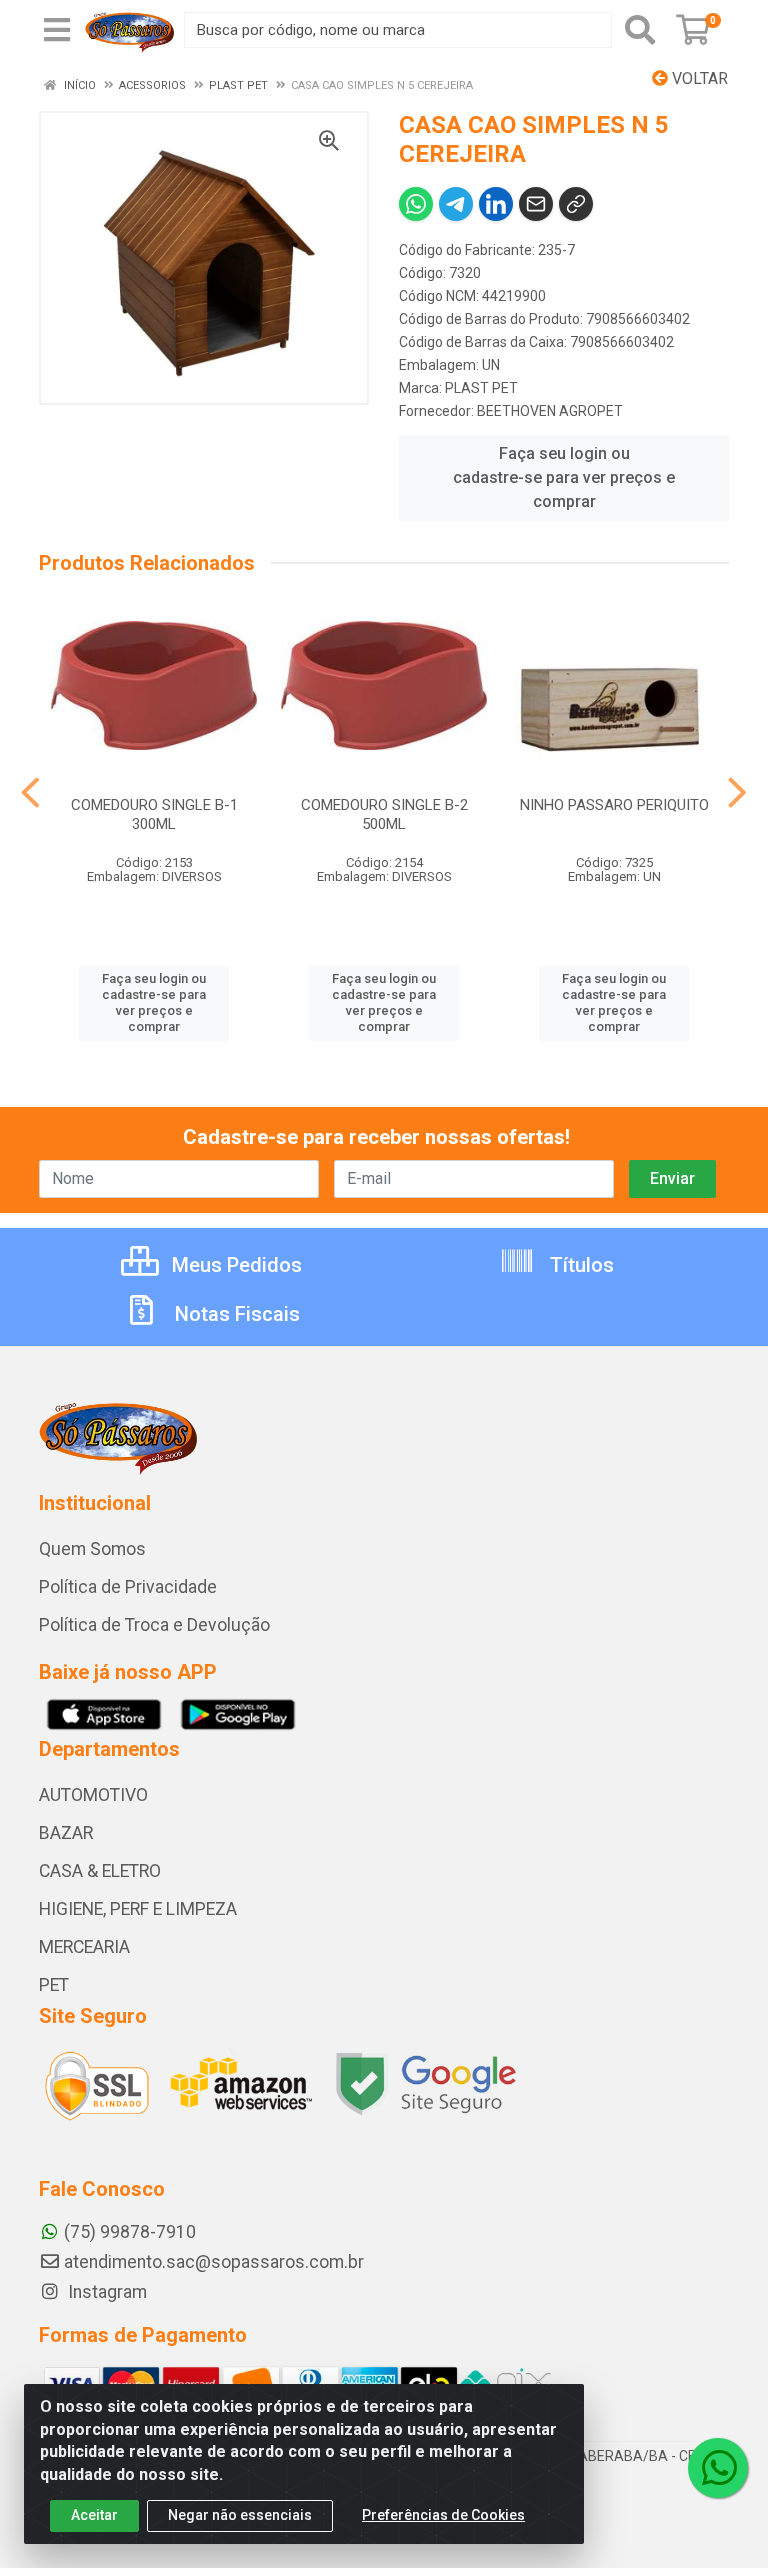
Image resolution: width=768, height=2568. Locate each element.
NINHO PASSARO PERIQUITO (614, 805)
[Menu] (57, 30)
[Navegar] (30, 793)
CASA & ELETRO (100, 1871)
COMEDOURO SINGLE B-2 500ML (384, 814)
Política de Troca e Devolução (154, 1625)
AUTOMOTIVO (93, 1795)
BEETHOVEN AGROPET (550, 411)
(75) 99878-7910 (130, 2232)
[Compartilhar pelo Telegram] (456, 204)
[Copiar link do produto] (576, 204)
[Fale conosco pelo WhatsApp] (718, 2468)
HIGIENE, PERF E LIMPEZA (138, 1909)
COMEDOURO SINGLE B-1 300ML (154, 814)
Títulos (579, 1265)
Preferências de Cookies (443, 2515)
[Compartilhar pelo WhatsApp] (416, 204)
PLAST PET (481, 388)
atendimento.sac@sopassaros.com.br (214, 2262)
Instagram (105, 2292)
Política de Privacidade (128, 1587)
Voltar (698, 78)
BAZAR (66, 1833)
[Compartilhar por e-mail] (536, 204)
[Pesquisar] (640, 30)
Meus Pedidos (234, 1265)
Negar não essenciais (240, 2515)
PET (54, 1985)
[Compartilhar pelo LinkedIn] (496, 204)
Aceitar (94, 2515)
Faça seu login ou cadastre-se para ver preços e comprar (564, 477)
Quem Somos (92, 1549)
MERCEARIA (84, 1947)
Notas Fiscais (235, 1314)
